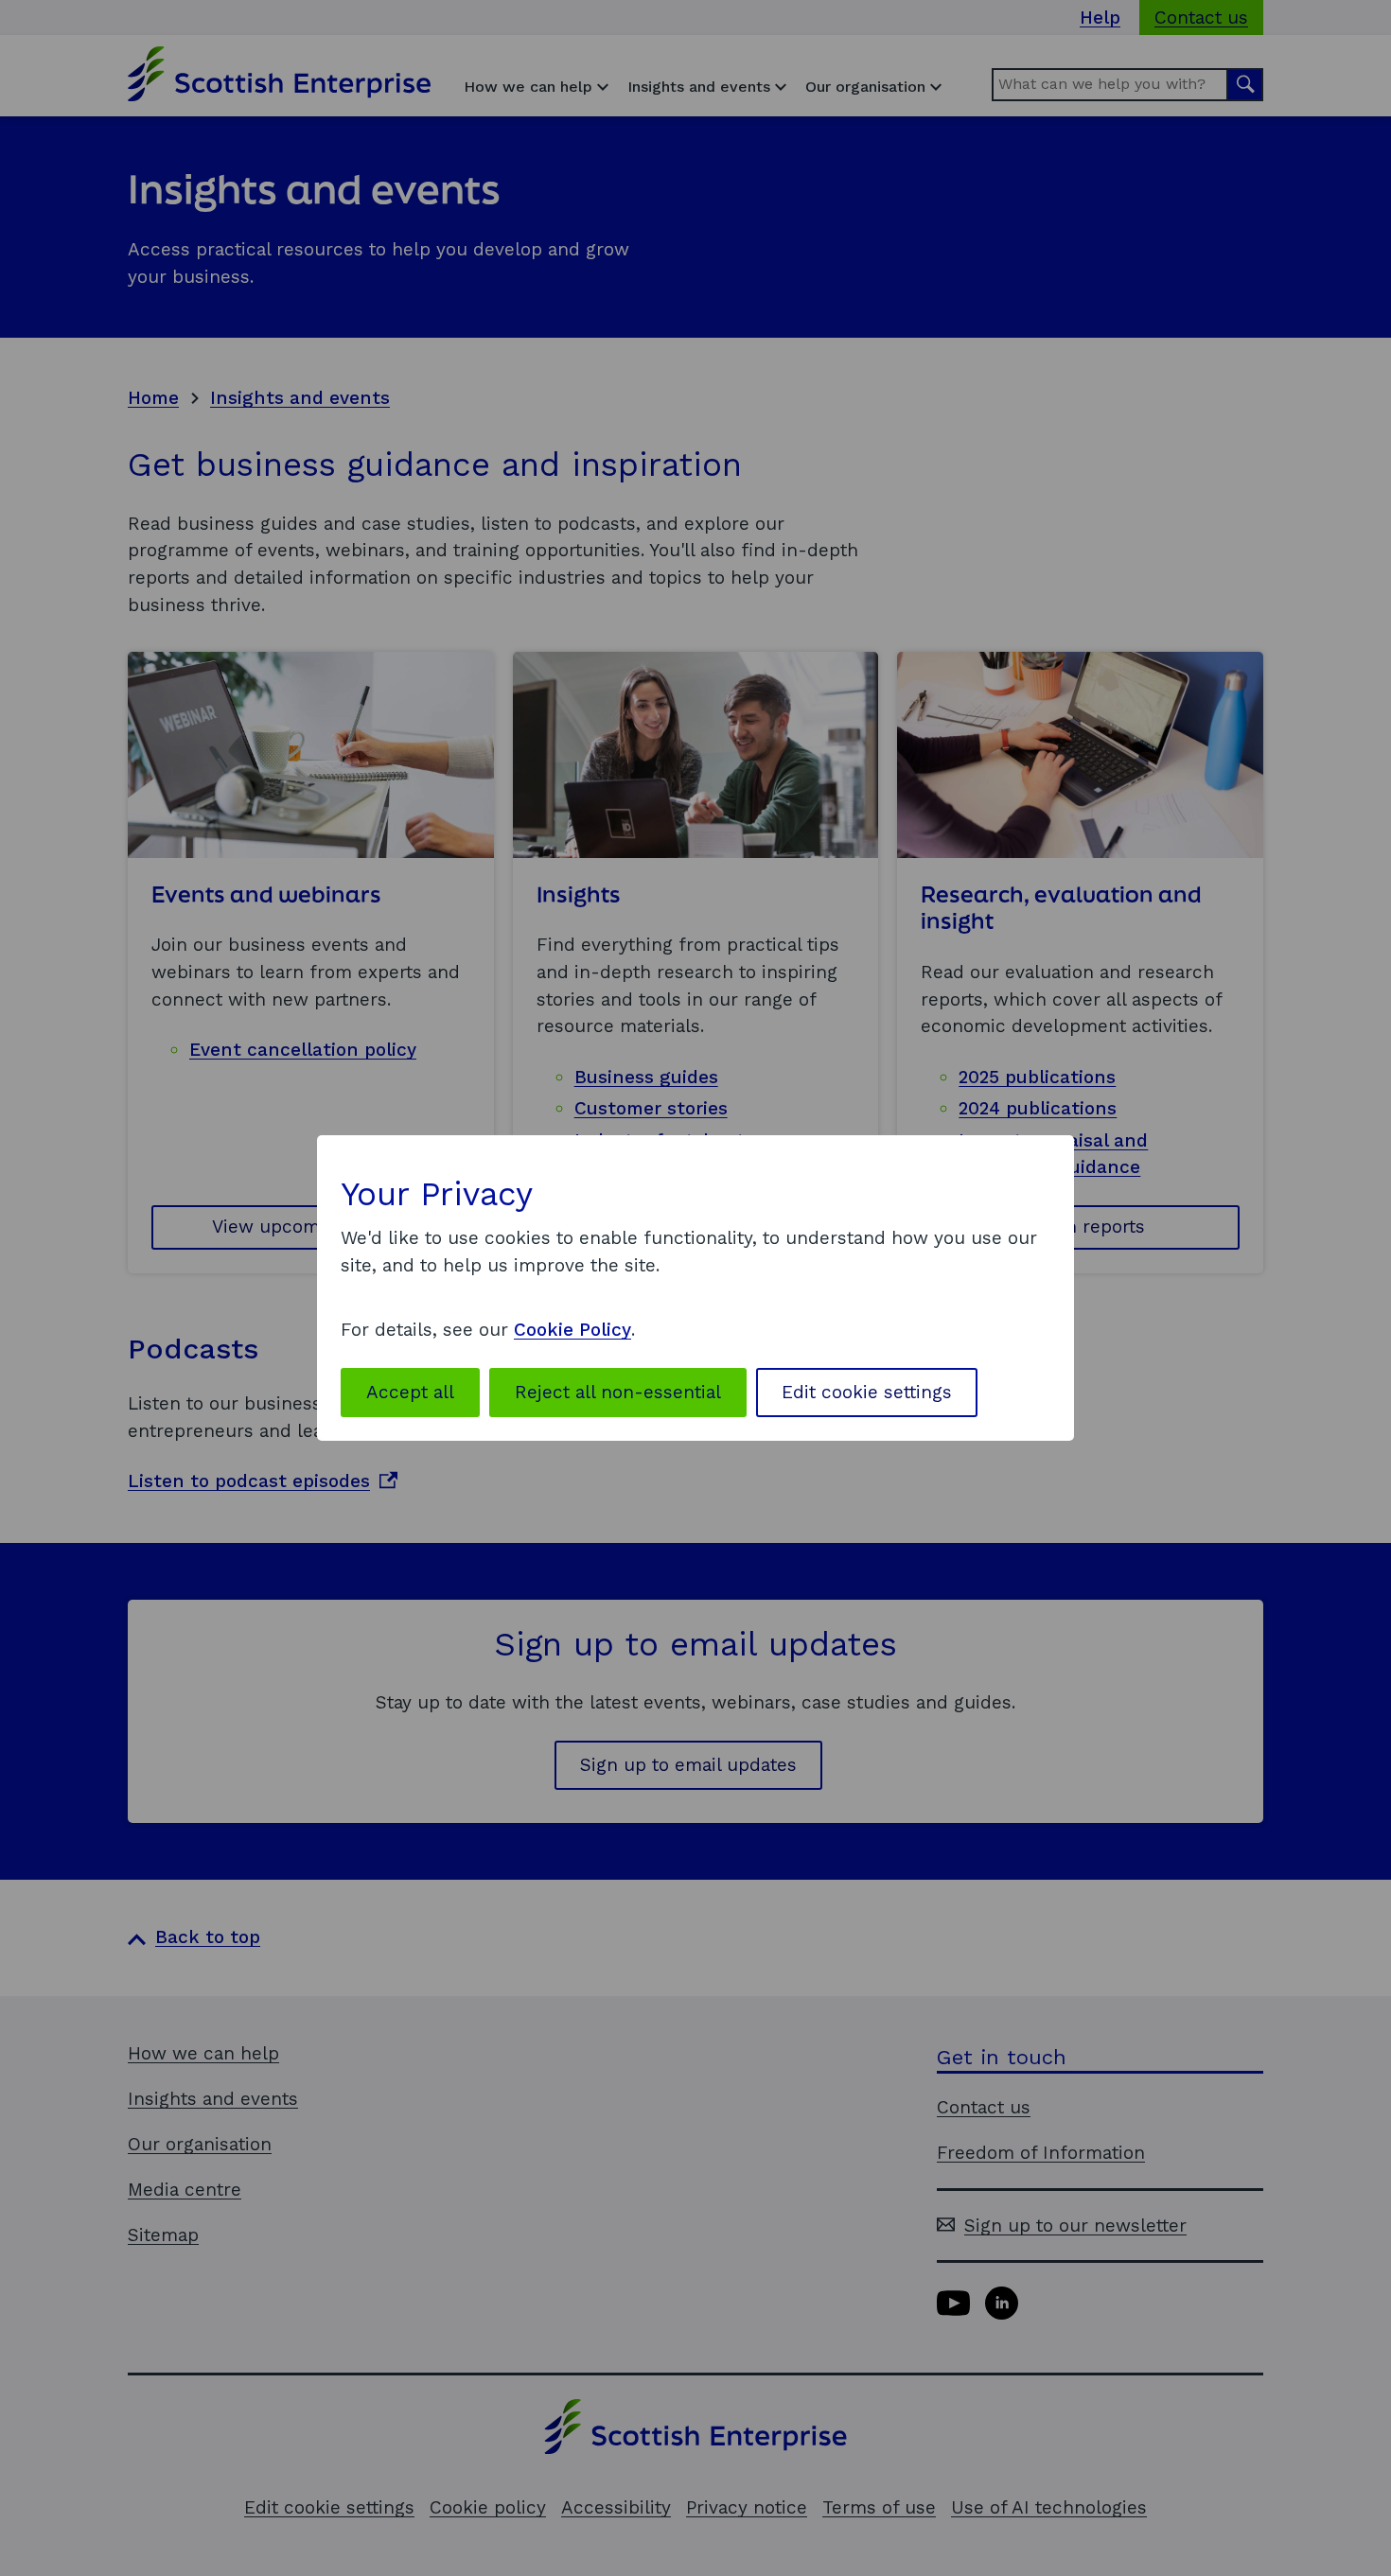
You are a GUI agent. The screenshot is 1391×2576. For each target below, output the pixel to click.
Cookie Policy (572, 1330)
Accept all (410, 1392)
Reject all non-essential (618, 1392)
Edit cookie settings (867, 1392)
